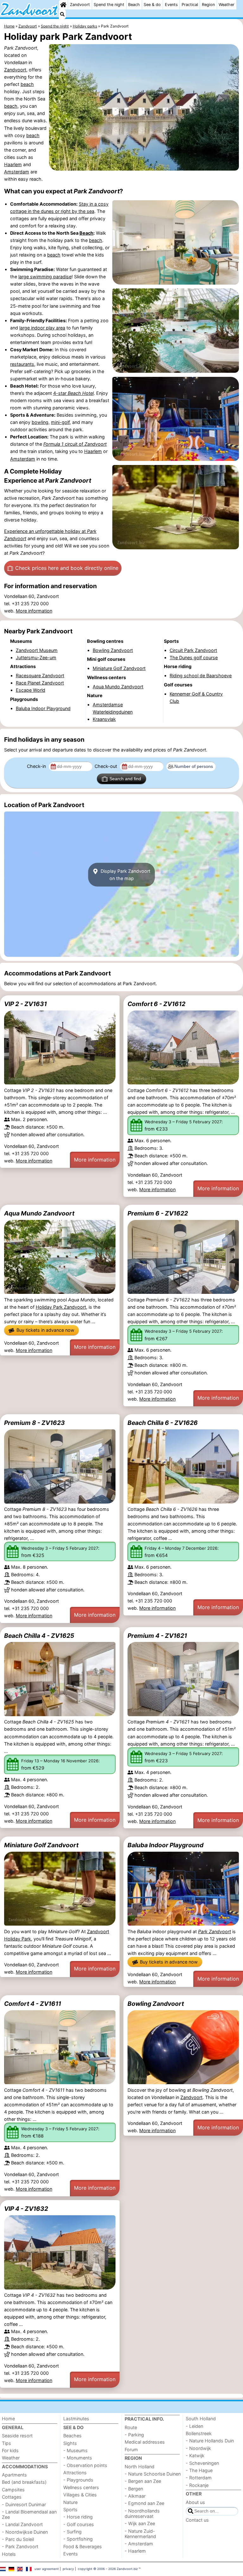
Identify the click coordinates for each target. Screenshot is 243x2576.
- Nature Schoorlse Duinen (153, 2474)
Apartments (14, 2475)
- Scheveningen (202, 2463)
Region (208, 5)
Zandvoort (80, 5)
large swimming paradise (45, 277)
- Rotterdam (199, 2478)
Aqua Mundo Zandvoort (39, 1213)
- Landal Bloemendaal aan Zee (29, 2514)
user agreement (47, 2569)
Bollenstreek (199, 2433)
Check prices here (67, 568)
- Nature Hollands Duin (210, 2441)
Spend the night (109, 5)
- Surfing (72, 2532)
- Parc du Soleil (18, 2539)
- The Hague (199, 2470)
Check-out (106, 766)
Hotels (9, 2554)
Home (8, 2419)
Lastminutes (76, 2419)
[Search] (62, 14)
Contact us (197, 2520)
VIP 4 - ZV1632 (26, 2209)
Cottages (12, 2497)
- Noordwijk (198, 2448)
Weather (227, 5)
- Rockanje (197, 2485)
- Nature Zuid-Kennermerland (140, 2534)
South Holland (201, 2419)
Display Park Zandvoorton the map (125, 875)
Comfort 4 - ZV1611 (33, 2004)
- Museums (75, 2450)
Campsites (13, 2490)
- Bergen (134, 2489)
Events (171, 5)
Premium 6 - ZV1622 (158, 1213)
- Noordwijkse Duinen (25, 2532)
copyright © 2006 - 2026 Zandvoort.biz (108, 2569)
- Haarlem (135, 2551)
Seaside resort (17, 2436)
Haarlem (13, 164)
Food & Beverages (83, 2546)
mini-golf (60, 422)
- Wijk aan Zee (140, 2523)
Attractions (75, 2473)
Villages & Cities (80, 2495)
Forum (131, 2449)
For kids (10, 2450)
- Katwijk (195, 2455)
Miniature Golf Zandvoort (41, 1845)
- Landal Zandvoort (22, 2524)
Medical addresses (145, 2442)
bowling (40, 422)
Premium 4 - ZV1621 (157, 1636)
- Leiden (194, 2426)
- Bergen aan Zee (143, 2481)
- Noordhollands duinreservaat (142, 2513)
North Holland (140, 2467)
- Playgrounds (78, 2480)
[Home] (63, 5)
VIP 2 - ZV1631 (25, 1004)
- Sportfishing (78, 2539)
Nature (70, 2502)
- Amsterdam (139, 2544)
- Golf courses (79, 2524)
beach (27, 84)
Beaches (72, 2436)
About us (195, 2502)
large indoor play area (42, 328)
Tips (6, 2443)
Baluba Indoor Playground (165, 1845)
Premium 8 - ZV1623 (34, 1423)
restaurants (22, 364)
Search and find (125, 779)
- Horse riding (78, 2517)
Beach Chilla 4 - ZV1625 (39, 1636)
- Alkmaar (135, 2496)
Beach (134, 5)
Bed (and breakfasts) (24, 2482)
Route (131, 2427)
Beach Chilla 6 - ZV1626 (163, 1423)
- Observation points (85, 2465)
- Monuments (78, 2458)
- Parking (134, 2435)
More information (34, 611)
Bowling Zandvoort (156, 2004)
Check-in (37, 766)
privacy (68, 2569)
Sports (70, 2510)
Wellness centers (81, 2487)
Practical (190, 5)
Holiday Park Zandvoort (61, 1307)
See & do (152, 5)
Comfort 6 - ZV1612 (156, 1004)
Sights (70, 2443)
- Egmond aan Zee (144, 2503)
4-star (73, 393)
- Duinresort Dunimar (24, 2504)
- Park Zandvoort (20, 2546)
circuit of (75, 444)
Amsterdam (17, 172)
